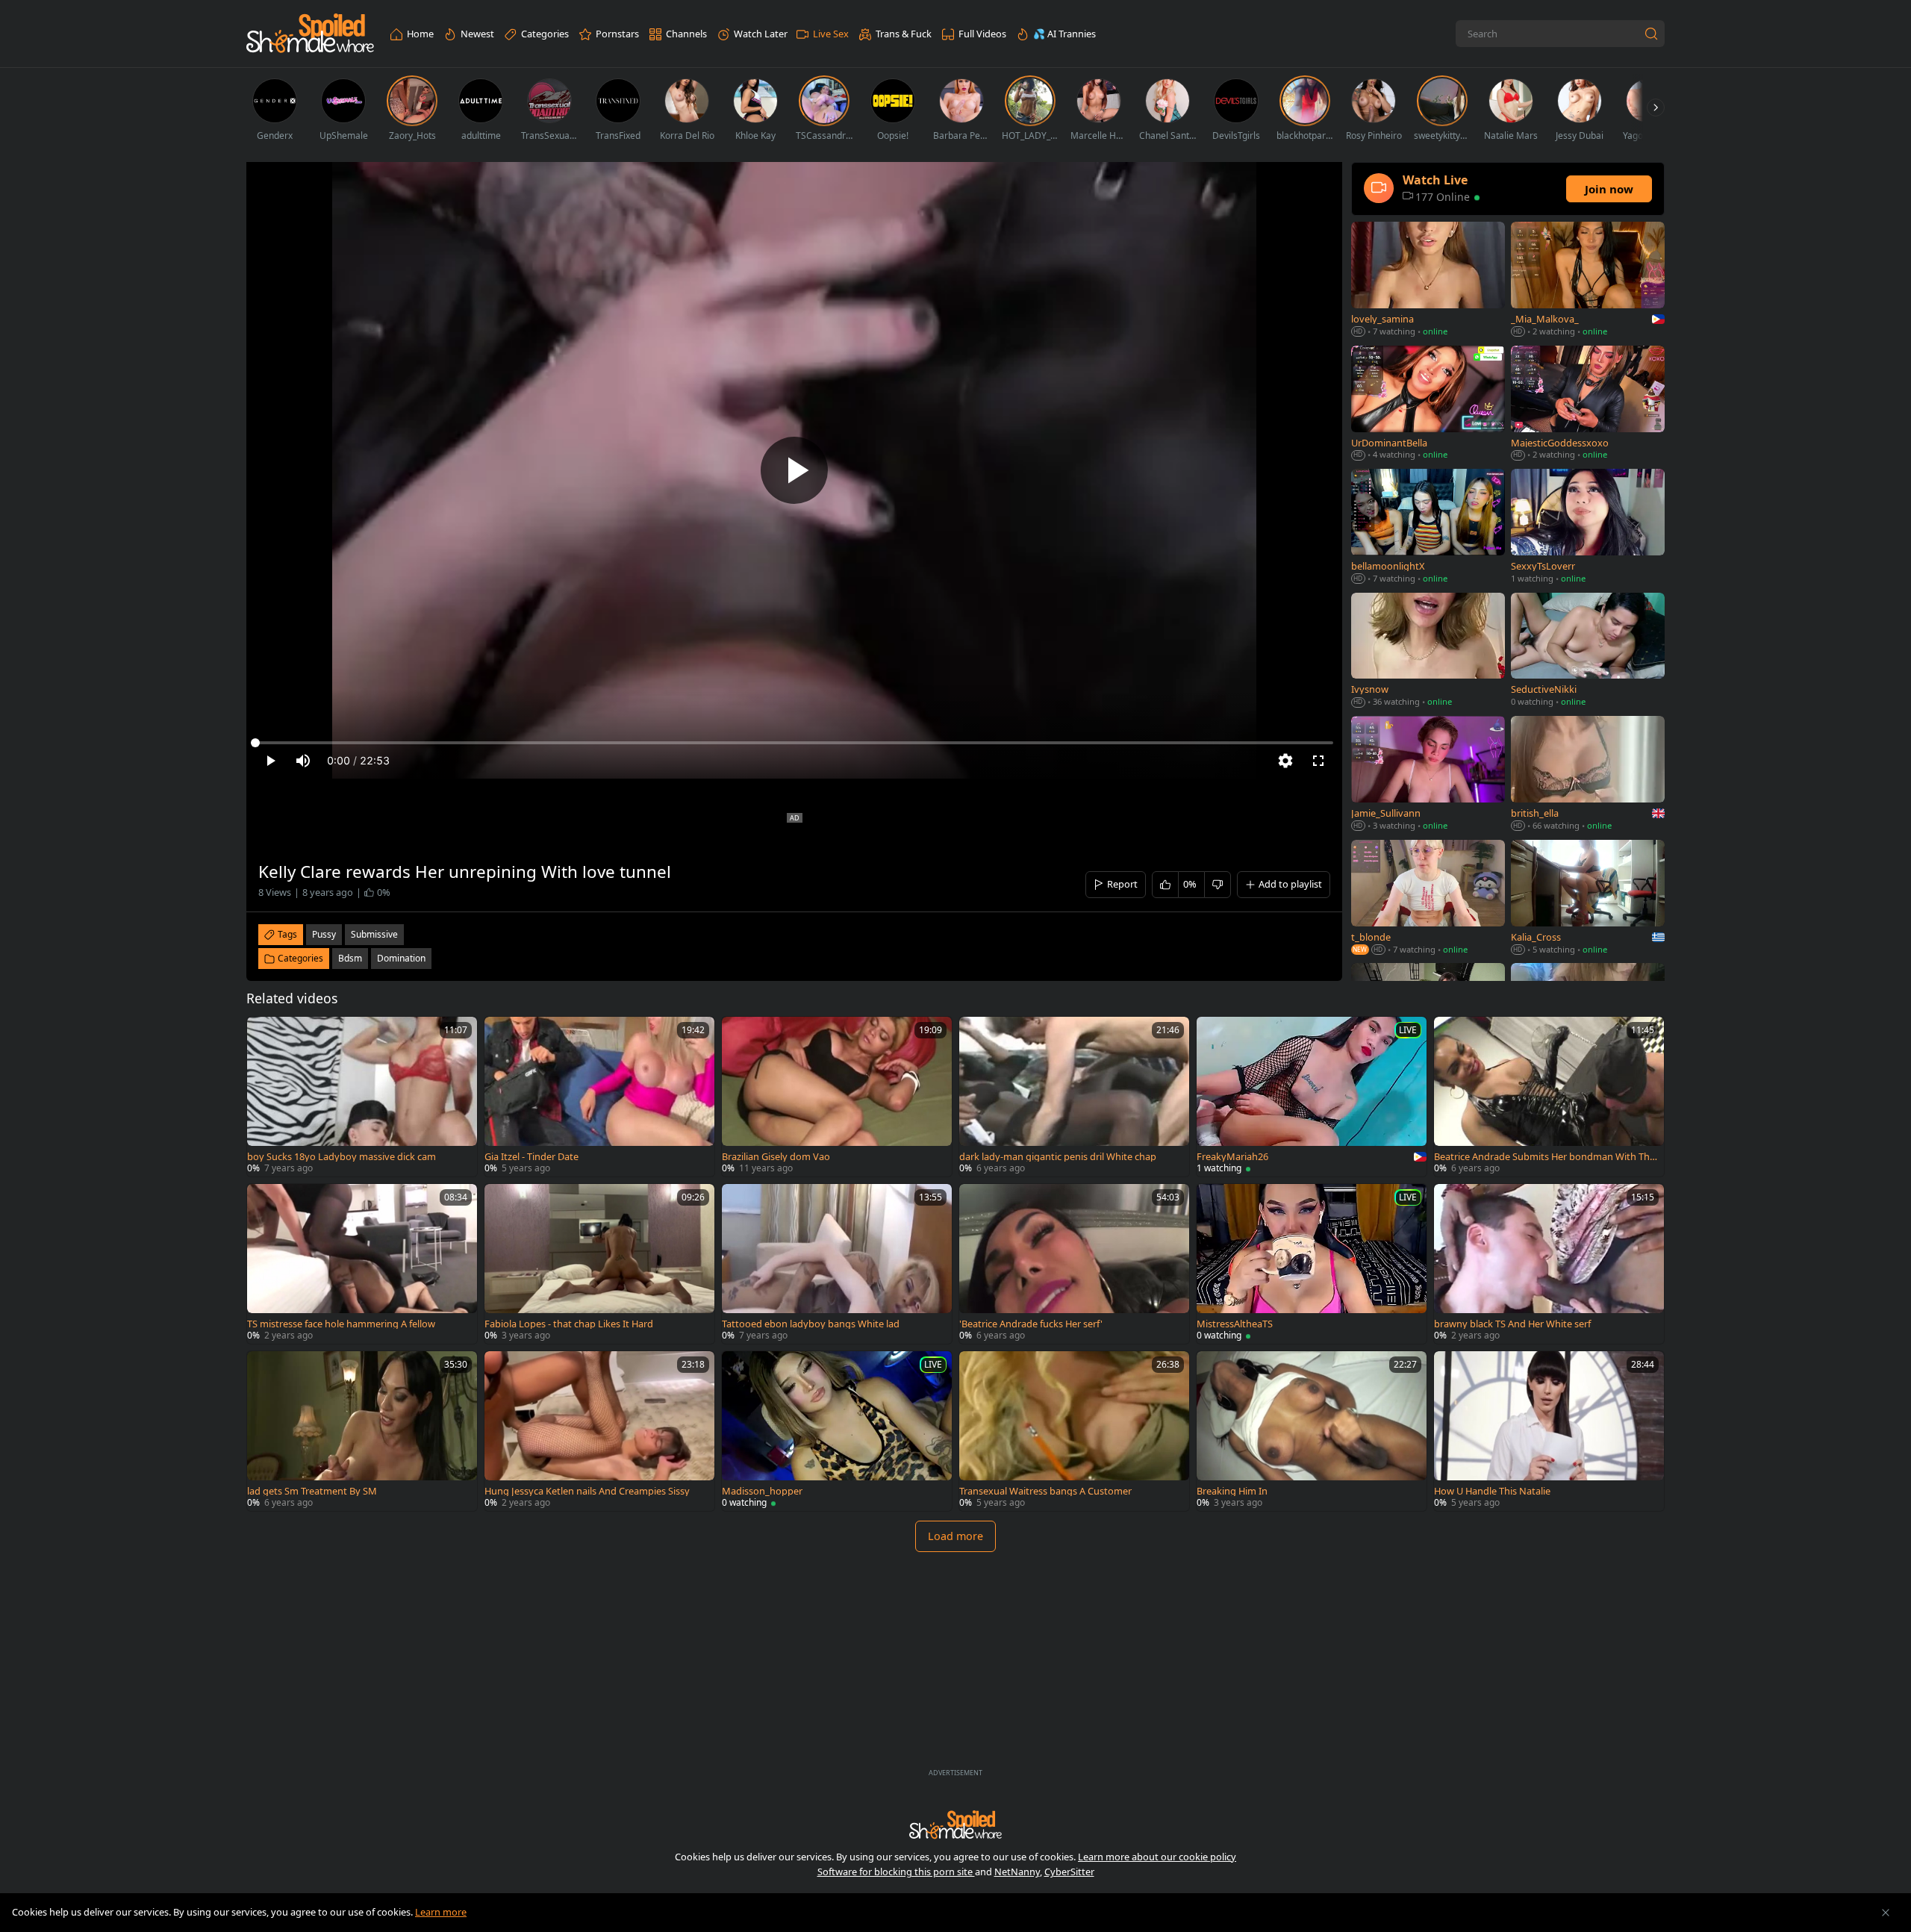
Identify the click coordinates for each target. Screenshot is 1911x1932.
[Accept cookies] (1886, 1913)
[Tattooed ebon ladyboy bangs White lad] (837, 1264)
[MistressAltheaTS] (1312, 1264)
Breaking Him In (1232, 1491)
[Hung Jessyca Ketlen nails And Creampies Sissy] (599, 1431)
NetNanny (1017, 1872)
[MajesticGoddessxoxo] (1588, 404)
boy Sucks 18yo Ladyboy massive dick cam (342, 1157)
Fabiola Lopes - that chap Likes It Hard (569, 1324)
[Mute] (303, 761)
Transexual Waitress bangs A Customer (1045, 1491)
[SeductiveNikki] (1588, 651)
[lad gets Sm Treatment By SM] (362, 1431)
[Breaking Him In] (1312, 1431)
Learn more (441, 1912)
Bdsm (350, 958)
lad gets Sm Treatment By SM (312, 1491)
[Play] (794, 470)
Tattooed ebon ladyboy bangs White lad (811, 1324)
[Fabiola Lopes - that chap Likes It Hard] (599, 1264)
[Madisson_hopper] (837, 1431)
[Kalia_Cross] (1588, 899)
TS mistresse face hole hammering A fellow (341, 1324)
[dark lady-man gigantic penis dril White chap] (1074, 1097)
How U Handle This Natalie (1492, 1491)
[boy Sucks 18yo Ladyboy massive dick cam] (362, 1097)
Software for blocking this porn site (896, 1872)
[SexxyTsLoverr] (1588, 527)
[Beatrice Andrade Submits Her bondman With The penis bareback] (1549, 1097)
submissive (374, 934)
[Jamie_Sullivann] (1428, 775)
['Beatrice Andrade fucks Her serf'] (1074, 1264)
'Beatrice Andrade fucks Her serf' (1031, 1324)
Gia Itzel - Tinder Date (531, 1157)
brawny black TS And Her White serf (1512, 1324)
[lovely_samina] (1428, 281)
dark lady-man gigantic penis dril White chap (1058, 1157)
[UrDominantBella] (1428, 404)
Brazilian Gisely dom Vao (776, 1157)
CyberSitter (1069, 1872)
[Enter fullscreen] (1318, 761)
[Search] (1651, 34)
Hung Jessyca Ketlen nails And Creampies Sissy (587, 1491)
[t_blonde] (1428, 899)
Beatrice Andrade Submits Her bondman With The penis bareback (1544, 1157)
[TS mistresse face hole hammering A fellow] (362, 1264)
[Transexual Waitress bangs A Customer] (1074, 1431)
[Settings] (1285, 761)
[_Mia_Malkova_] (1588, 281)
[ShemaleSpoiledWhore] (310, 34)
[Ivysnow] (1428, 651)
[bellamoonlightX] (1428, 527)
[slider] (794, 743)
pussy (324, 934)
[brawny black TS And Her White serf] (1549, 1264)
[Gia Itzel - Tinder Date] (599, 1097)
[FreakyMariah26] (1312, 1097)
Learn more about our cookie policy (1157, 1857)
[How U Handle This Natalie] (1549, 1431)
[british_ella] (1588, 775)
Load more (955, 1536)
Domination (401, 958)
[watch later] (265, 1035)
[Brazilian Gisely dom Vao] (837, 1097)
